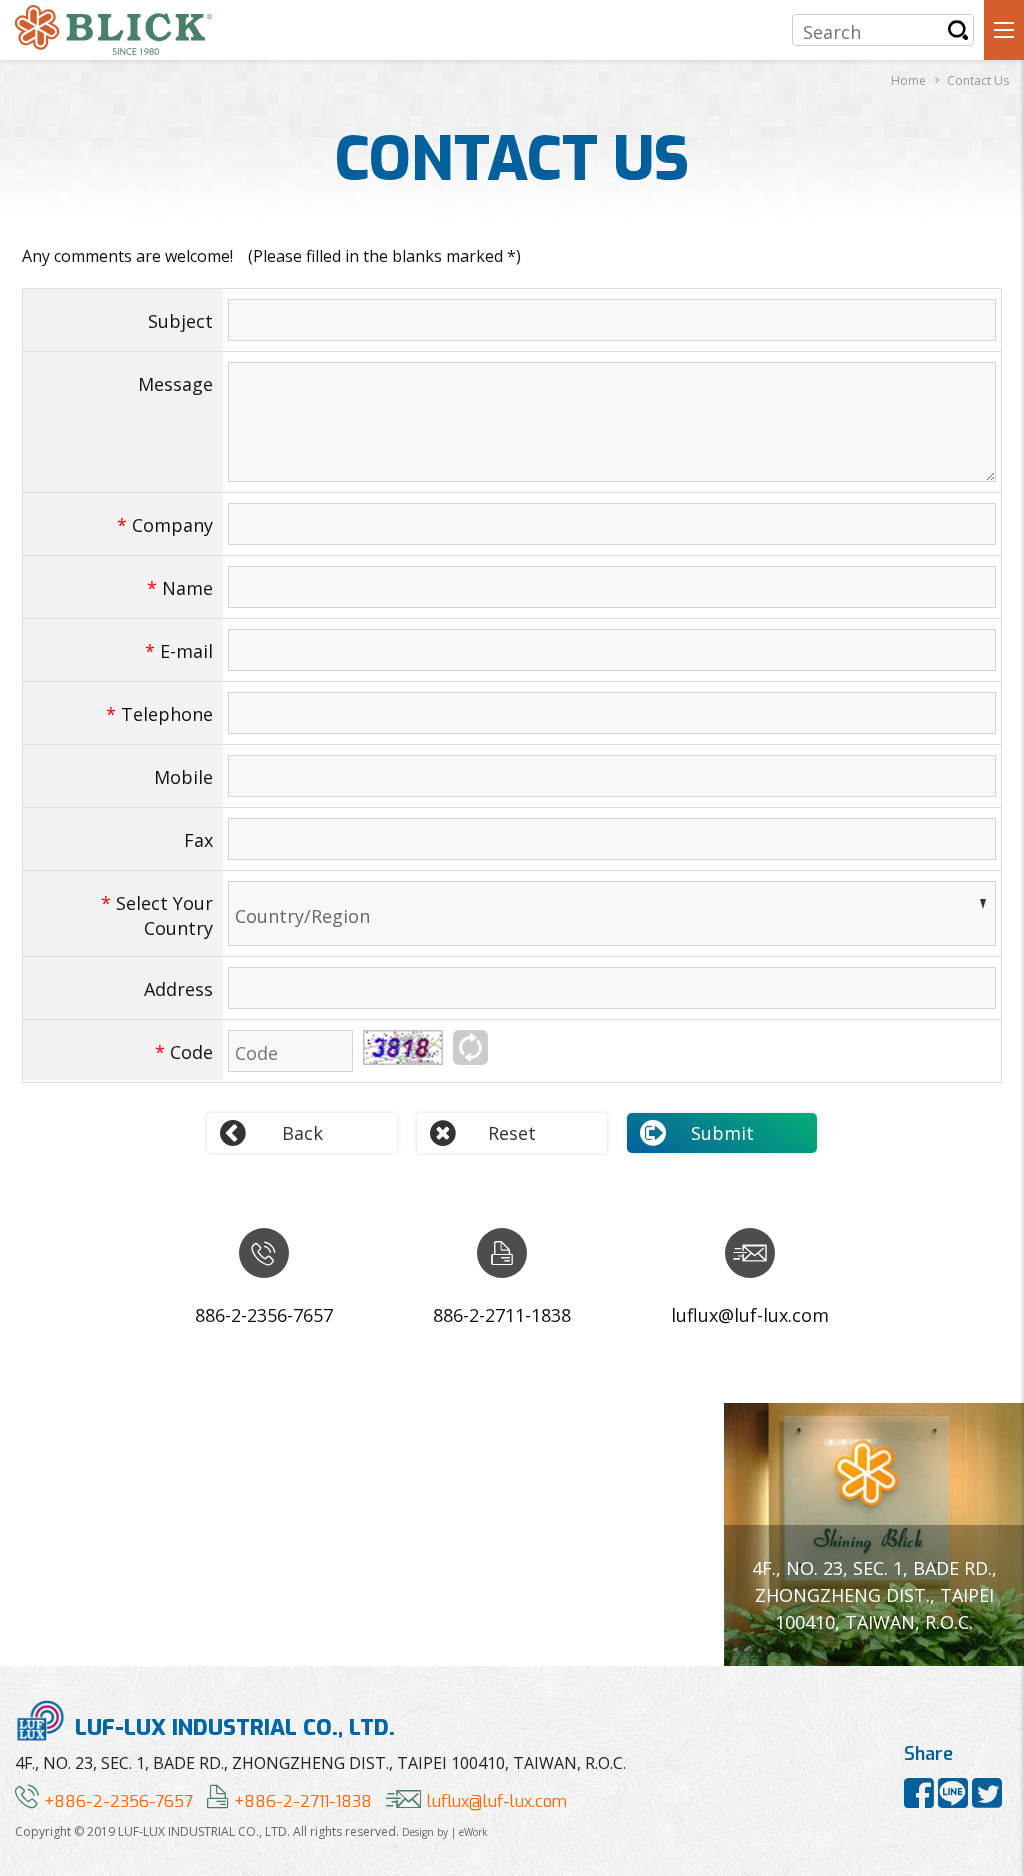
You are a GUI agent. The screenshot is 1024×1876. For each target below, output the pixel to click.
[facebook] (921, 1800)
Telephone (159, 714)
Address (178, 989)
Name (180, 588)
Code (184, 1052)
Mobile (183, 777)
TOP (995, 1798)
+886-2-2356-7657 (118, 1801)
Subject (180, 321)
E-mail (179, 651)
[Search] (958, 30)
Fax (198, 840)
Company (165, 525)
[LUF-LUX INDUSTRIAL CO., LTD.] (113, 30)
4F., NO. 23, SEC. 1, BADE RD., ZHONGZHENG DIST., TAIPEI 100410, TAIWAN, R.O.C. (320, 1763)
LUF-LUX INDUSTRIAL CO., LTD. (235, 1727)
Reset (512, 1133)
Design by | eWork (445, 1832)
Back (302, 1133)
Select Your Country (157, 915)
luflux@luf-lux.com (497, 1801)
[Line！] (955, 1800)
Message (175, 384)
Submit (722, 1133)
